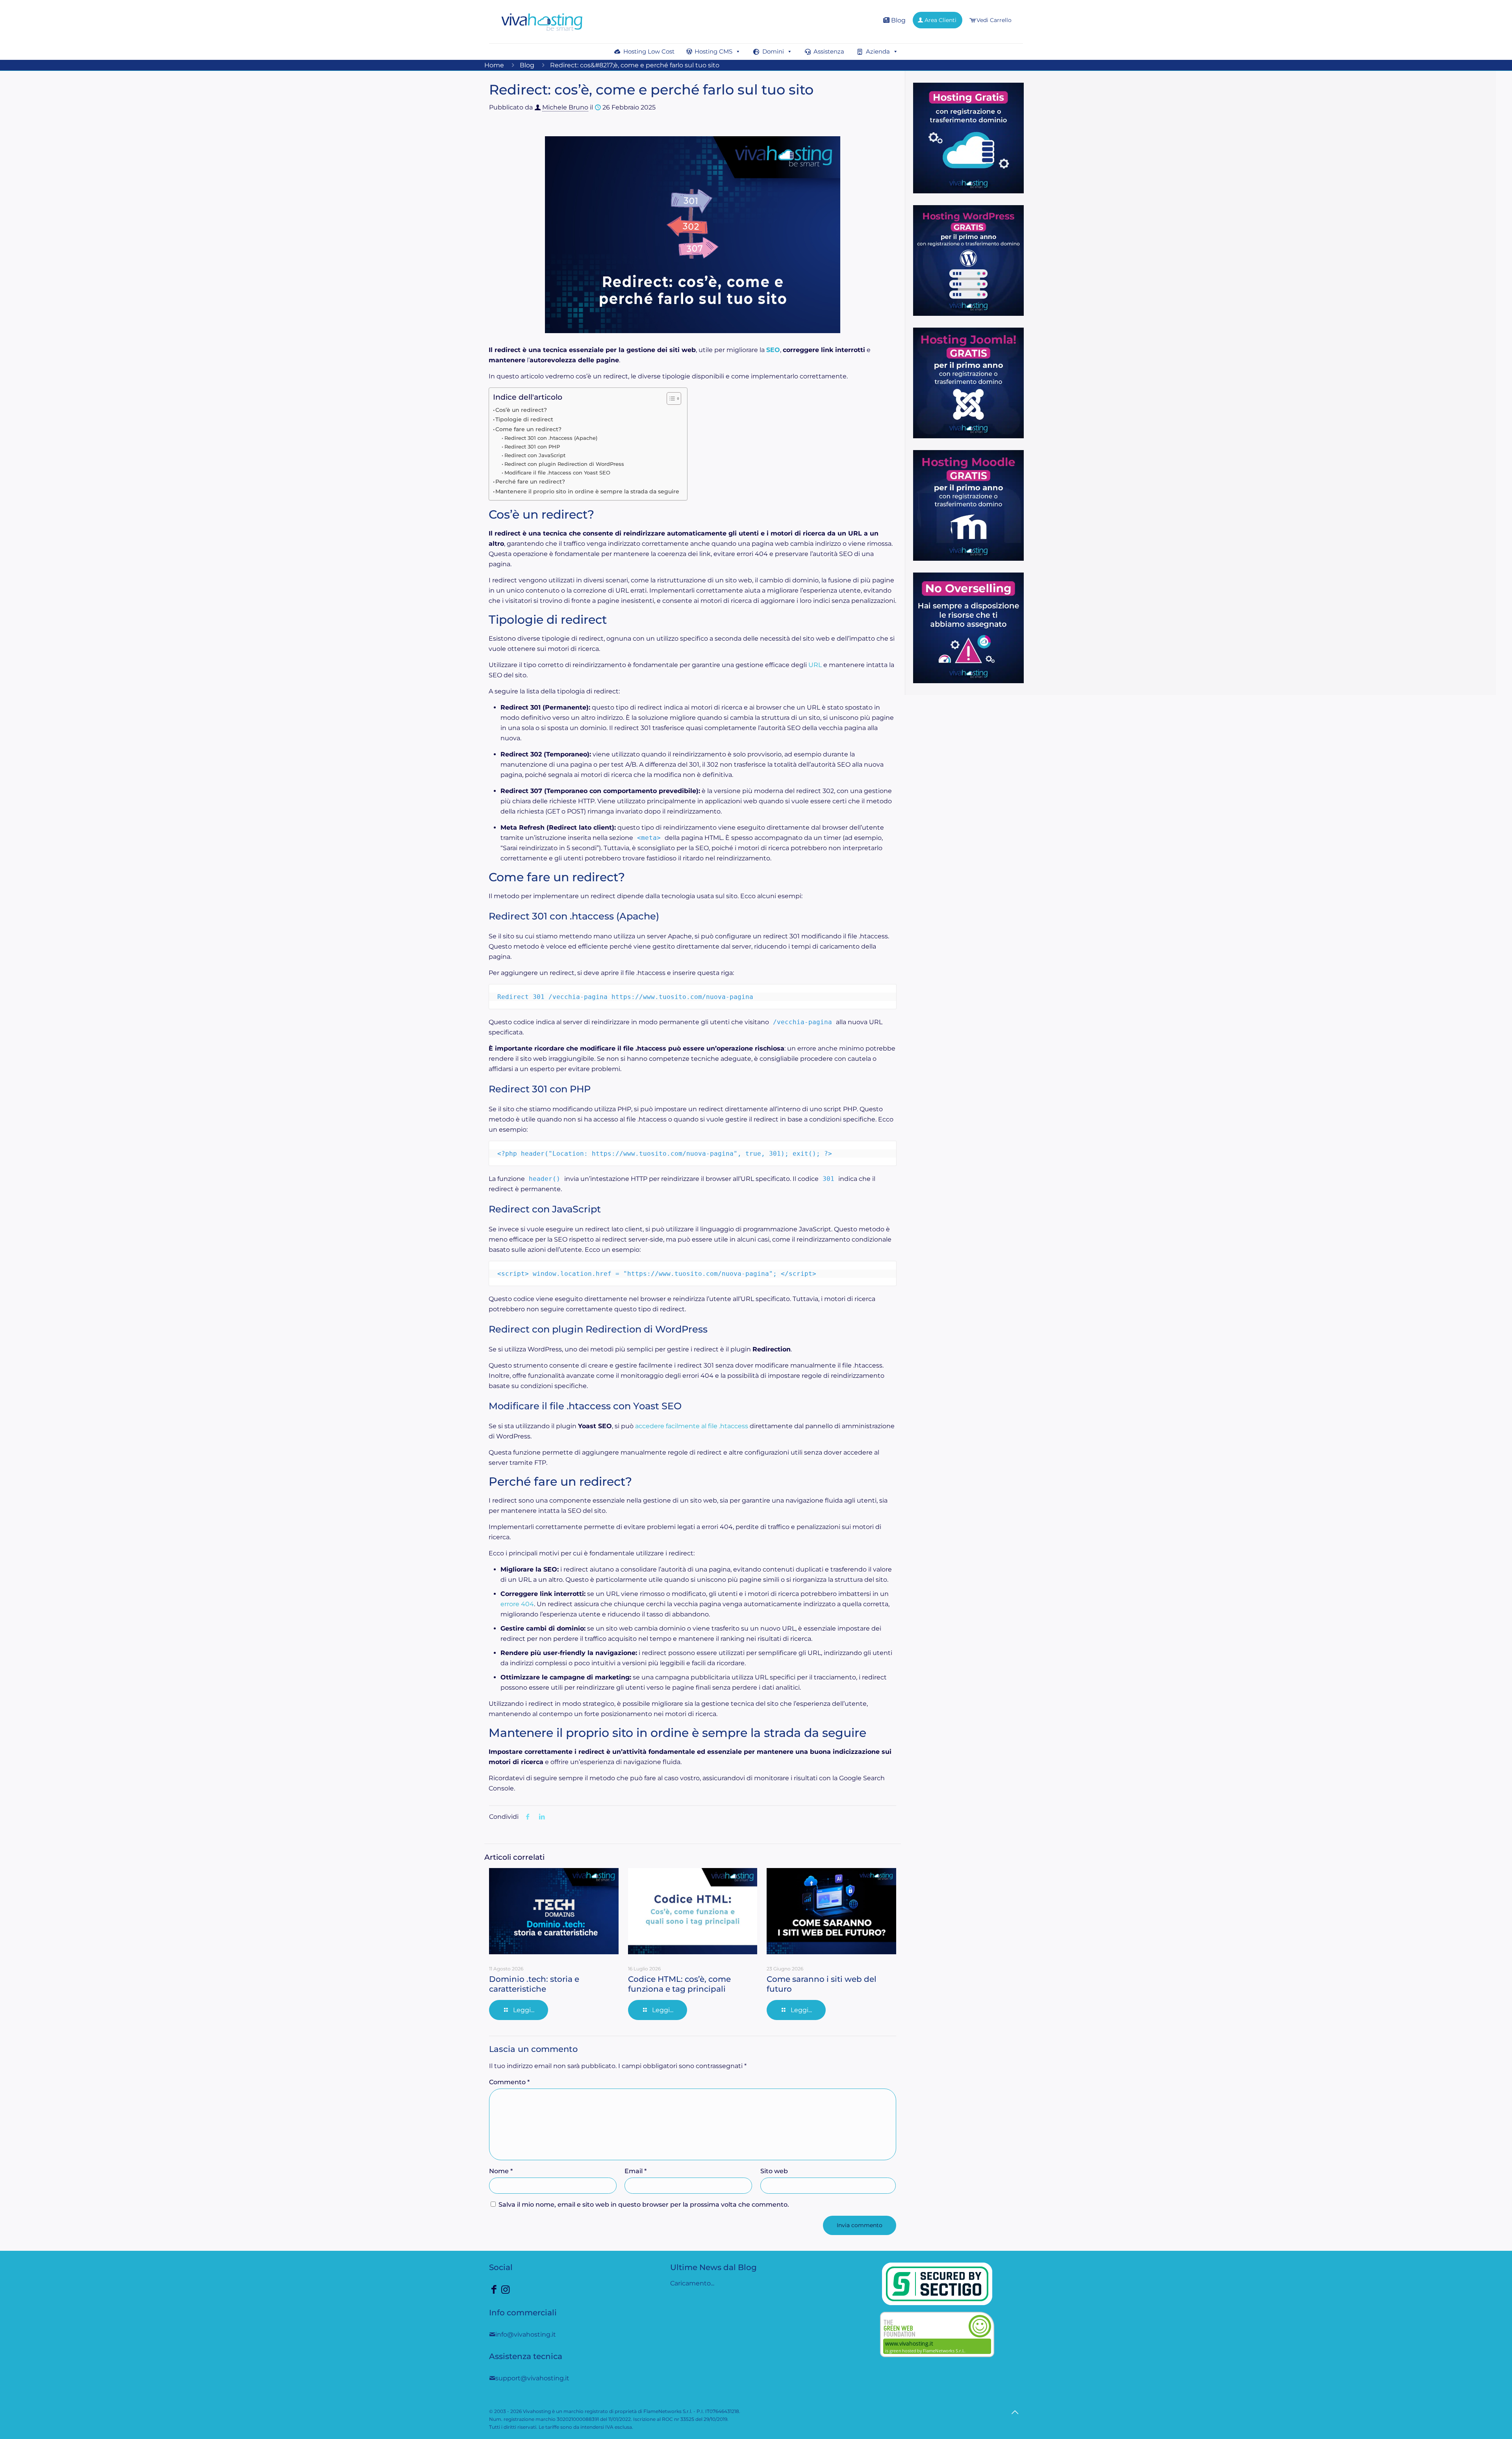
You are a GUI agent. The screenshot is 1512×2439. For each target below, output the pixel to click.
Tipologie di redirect (524, 419)
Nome (501, 2171)
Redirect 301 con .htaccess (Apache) (551, 438)
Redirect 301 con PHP (532, 447)
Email (636, 2171)
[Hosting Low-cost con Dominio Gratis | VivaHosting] (542, 22)
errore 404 (517, 1604)
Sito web (774, 2171)
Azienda (878, 51)
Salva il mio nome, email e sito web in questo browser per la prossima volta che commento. (644, 2205)
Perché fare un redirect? (530, 482)
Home (494, 65)
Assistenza (829, 51)
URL (815, 665)
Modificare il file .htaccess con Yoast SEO (557, 473)
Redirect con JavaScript (535, 455)
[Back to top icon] (1015, 2412)
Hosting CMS (713, 51)
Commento (509, 2082)
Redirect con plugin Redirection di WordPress (564, 464)
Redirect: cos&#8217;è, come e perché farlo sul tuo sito (635, 65)
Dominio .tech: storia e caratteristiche (534, 1984)
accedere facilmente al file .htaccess (692, 1426)
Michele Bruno (565, 107)
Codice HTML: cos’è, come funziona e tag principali (679, 1984)
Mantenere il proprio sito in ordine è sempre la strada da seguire (587, 491)
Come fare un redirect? (528, 429)
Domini (773, 51)
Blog (898, 20)
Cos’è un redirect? (521, 410)
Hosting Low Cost (649, 51)
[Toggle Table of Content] (670, 398)
